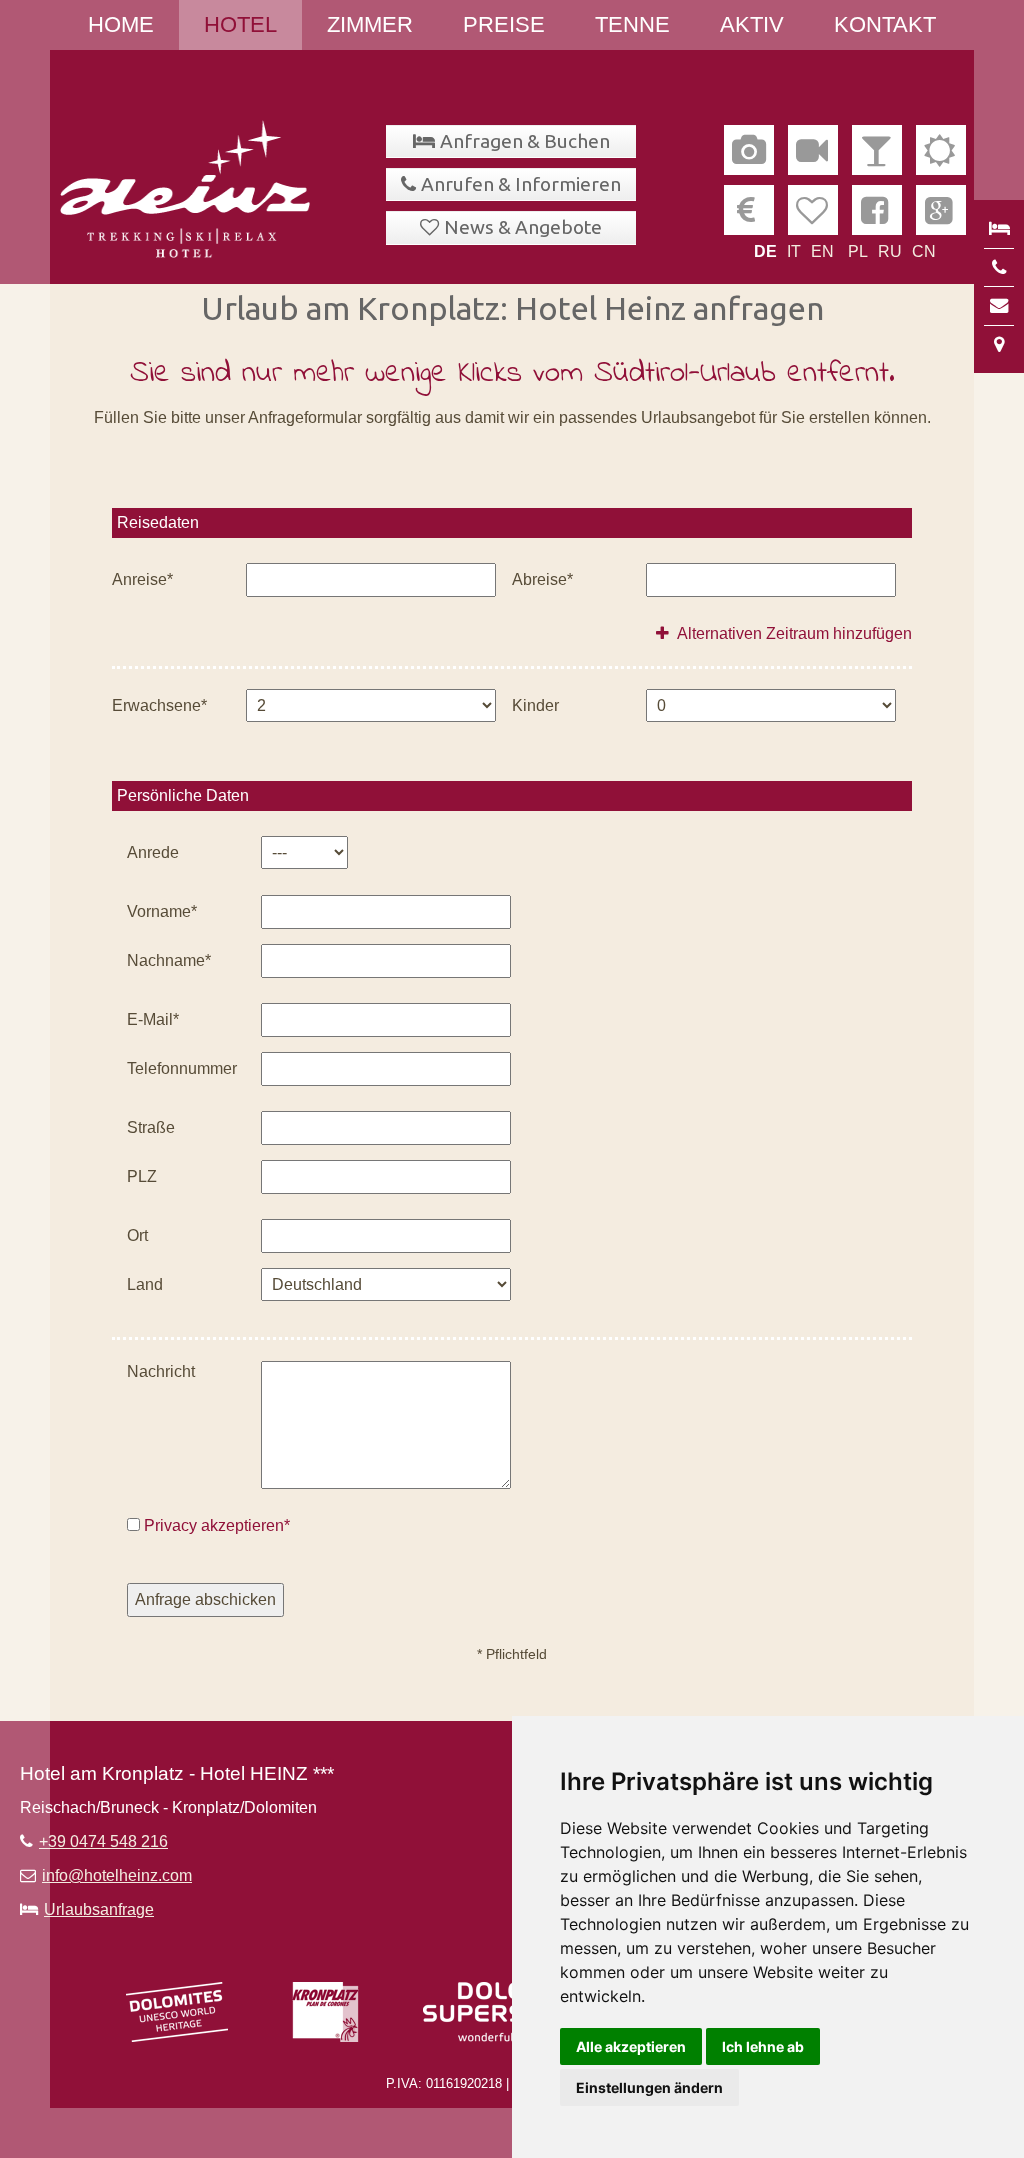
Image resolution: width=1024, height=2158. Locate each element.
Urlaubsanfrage (99, 1909)
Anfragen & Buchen (525, 141)
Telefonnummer (182, 1068)
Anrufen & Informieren (521, 184)
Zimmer (370, 24)
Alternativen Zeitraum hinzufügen (793, 633)
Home (121, 24)
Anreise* (142, 579)
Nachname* (169, 960)
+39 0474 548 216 (103, 1841)
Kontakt (885, 24)
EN (822, 251)
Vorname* (162, 911)
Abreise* (542, 579)
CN (924, 251)
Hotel (240, 24)
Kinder (535, 705)
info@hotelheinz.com (117, 1875)
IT (794, 251)
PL (858, 251)
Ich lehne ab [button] (763, 2046)
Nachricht (161, 1371)
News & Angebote (523, 227)
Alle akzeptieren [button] (631, 2046)
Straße (151, 1127)
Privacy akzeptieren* (217, 1525)
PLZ (142, 1176)
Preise (504, 24)
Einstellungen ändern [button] (649, 2087)
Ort (137, 1235)
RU (890, 251)
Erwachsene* (159, 705)
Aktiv (752, 24)
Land (145, 1284)
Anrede (153, 852)
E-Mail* (153, 1019)
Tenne (632, 24)
